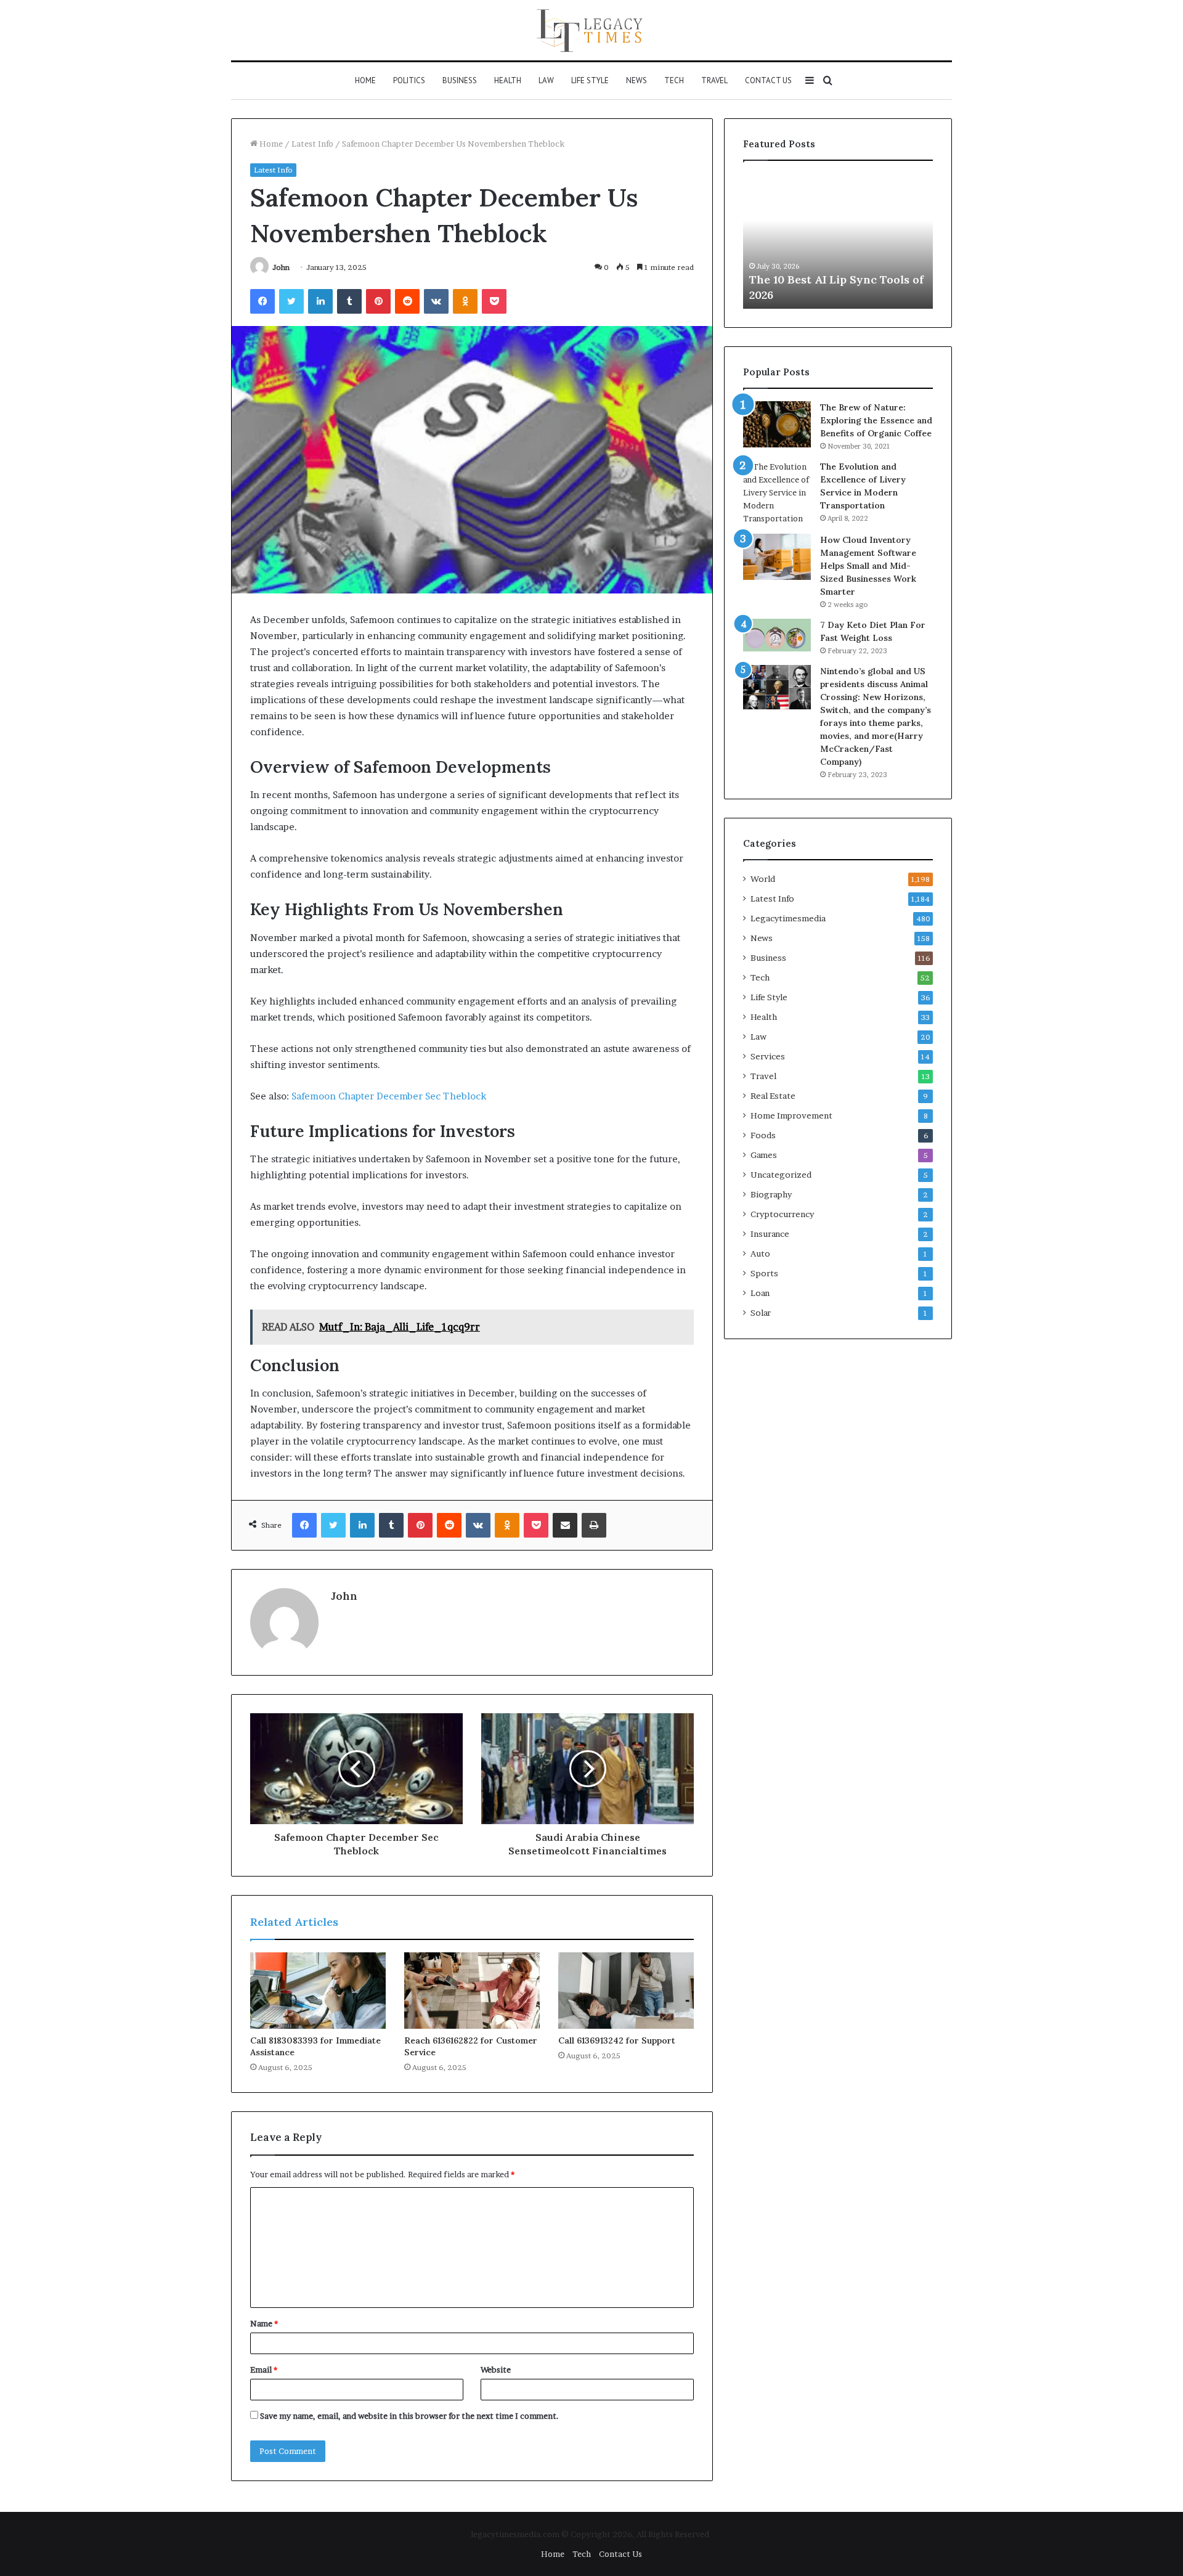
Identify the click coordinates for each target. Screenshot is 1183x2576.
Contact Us (768, 80)
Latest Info (312, 144)
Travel (714, 80)
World (763, 879)
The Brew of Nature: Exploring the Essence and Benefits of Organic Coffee (876, 420)
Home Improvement (791, 1115)
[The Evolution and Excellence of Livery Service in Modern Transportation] (777, 493)
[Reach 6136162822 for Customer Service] (472, 1991)
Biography (771, 1194)
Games (764, 1155)
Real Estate (773, 1096)
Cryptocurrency (782, 1214)
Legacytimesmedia (788, 918)
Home (365, 80)
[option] (838, 241)
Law (546, 80)
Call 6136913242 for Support (617, 2040)
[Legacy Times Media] (591, 30)
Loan (760, 1293)
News (636, 80)
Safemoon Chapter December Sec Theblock (389, 1096)
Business (460, 80)
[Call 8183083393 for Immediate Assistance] (318, 1991)
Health (508, 80)
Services (768, 1056)
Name (264, 2323)
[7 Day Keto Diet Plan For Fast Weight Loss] (777, 635)
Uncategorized (781, 1175)
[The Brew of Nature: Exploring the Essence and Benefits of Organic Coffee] (777, 424)
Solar (761, 1313)
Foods (763, 1135)
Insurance (770, 1234)
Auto (760, 1253)
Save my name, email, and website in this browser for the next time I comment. (409, 2416)
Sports (764, 1273)
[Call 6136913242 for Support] (626, 1991)
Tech (674, 80)
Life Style (590, 80)
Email (264, 2370)
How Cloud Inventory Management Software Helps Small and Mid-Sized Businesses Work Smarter (868, 566)
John (281, 267)
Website (496, 2370)
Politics (409, 80)
